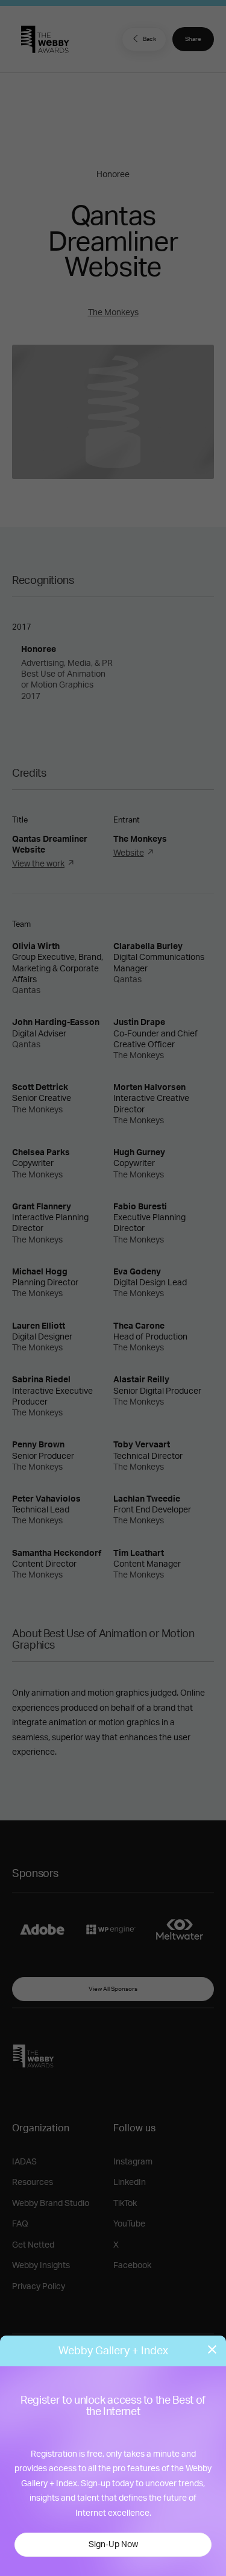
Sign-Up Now (113, 2545)
